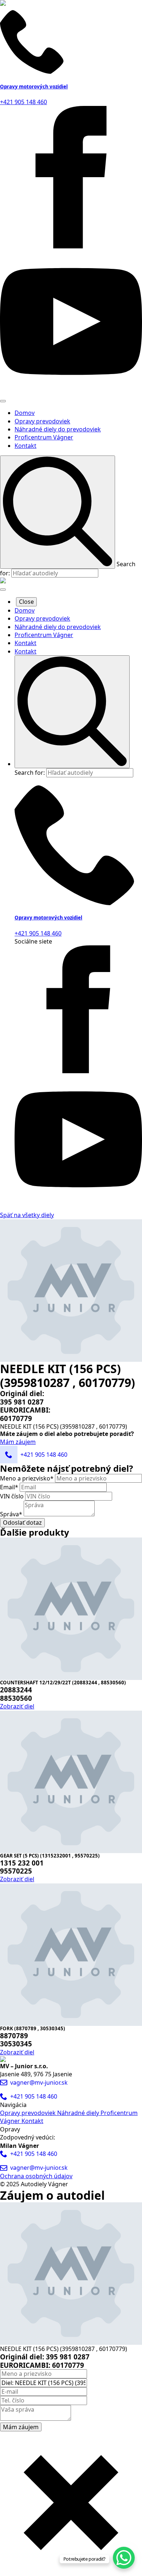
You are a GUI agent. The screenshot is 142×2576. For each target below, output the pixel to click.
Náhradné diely (79, 2113)
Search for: (30, 773)
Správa (11, 1514)
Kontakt (25, 446)
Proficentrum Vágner (44, 437)
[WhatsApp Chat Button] (124, 2558)
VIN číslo (13, 1496)
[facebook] (71, 246)
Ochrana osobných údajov (36, 2176)
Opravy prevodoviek (42, 421)
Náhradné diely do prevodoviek (58, 429)
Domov (25, 413)
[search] (58, 512)
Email (9, 1487)
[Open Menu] (3, 401)
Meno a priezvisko (27, 1478)
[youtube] (71, 390)
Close (26, 602)
